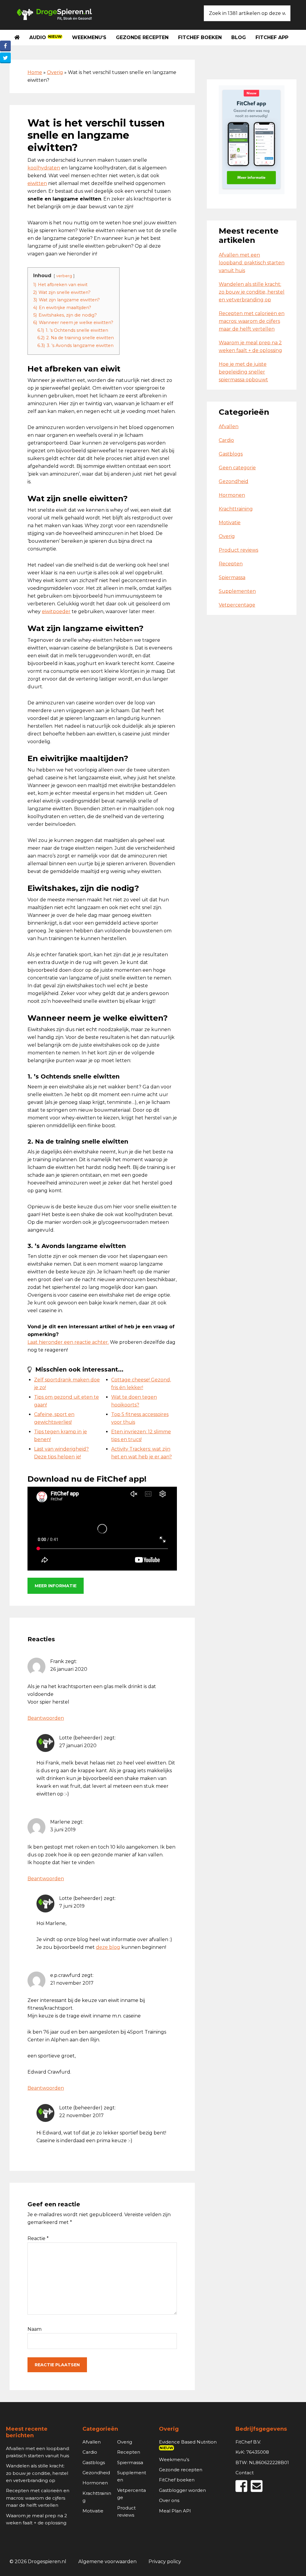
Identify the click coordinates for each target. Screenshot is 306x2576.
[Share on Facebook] (5, 46)
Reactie (38, 2238)
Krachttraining (236, 509)
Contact (245, 2473)
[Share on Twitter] (5, 58)
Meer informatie (56, 1586)
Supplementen (237, 591)
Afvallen (229, 426)
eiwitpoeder (56, 611)
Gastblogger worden (182, 2490)
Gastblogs (231, 454)
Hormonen (232, 495)
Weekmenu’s (174, 2459)
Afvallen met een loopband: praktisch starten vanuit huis (252, 263)
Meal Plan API (175, 2511)
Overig (55, 72)
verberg (64, 276)
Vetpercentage (237, 605)
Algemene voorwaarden (107, 2562)
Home (35, 72)
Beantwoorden (46, 1718)
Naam (35, 2329)
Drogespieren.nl (54, 14)
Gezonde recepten (181, 2470)
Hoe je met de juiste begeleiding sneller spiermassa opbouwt (243, 372)
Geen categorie (237, 468)
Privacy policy (165, 2562)
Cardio (226, 440)
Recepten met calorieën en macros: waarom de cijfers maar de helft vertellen (252, 321)
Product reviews (238, 550)
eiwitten (37, 183)
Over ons (169, 2500)
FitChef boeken (177, 2480)
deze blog (108, 1947)
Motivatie (230, 523)
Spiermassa (232, 577)
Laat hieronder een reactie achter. (68, 1342)
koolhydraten (44, 168)
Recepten (231, 564)
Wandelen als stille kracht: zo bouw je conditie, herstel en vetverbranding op (252, 292)
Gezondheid (234, 481)
